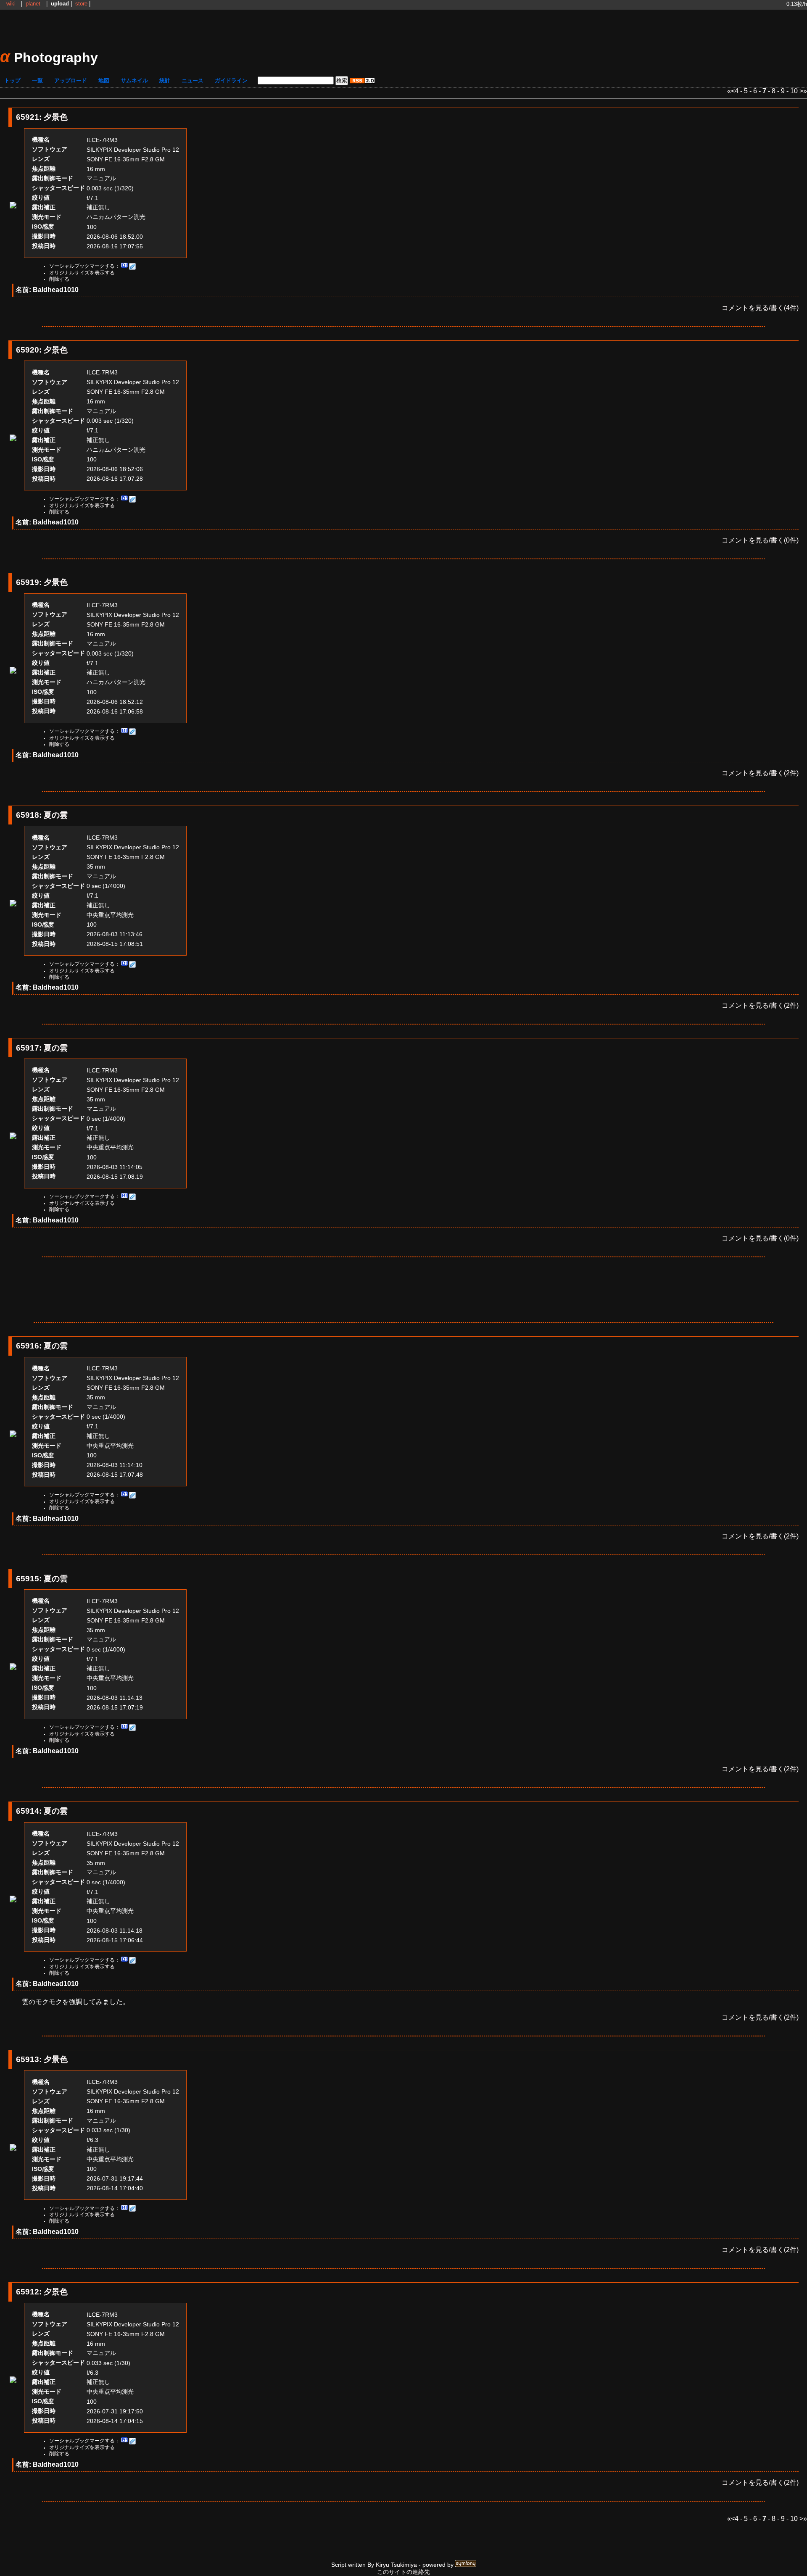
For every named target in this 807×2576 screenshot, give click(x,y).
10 (794, 91)
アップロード (71, 80)
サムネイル (134, 80)
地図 (104, 80)
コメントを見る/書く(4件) (760, 308)
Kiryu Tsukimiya (396, 2565)
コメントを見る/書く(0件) (760, 540)
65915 (28, 1579)
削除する (59, 279)
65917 (28, 1048)
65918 (28, 815)
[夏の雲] (13, 904)
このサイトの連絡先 (403, 2572)
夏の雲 (56, 815)
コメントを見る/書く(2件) (760, 773)
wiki (11, 4)
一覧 (37, 80)
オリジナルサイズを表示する (82, 273)
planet (33, 4)
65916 (28, 1346)
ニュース (193, 80)
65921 (28, 117)
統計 (165, 80)
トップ (12, 80)
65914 (28, 1811)
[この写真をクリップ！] (132, 266)
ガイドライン (231, 80)
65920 (28, 350)
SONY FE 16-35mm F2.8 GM (126, 159)
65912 (28, 2292)
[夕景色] (13, 206)
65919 (28, 582)
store (81, 4)
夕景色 (56, 117)
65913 (28, 2059)
